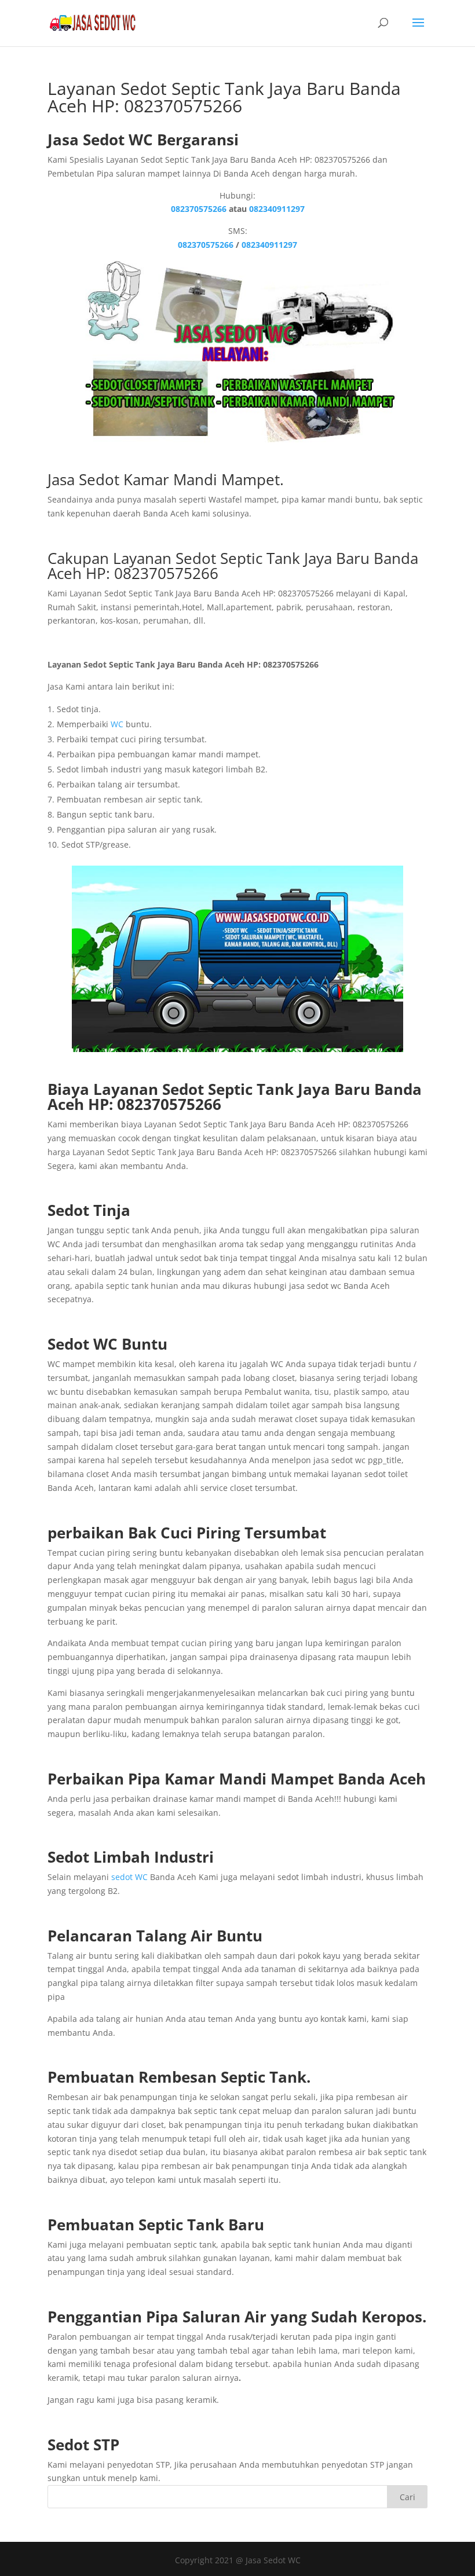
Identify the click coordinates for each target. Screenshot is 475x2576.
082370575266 (199, 209)
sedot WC (129, 1877)
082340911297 (277, 209)
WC (117, 724)
